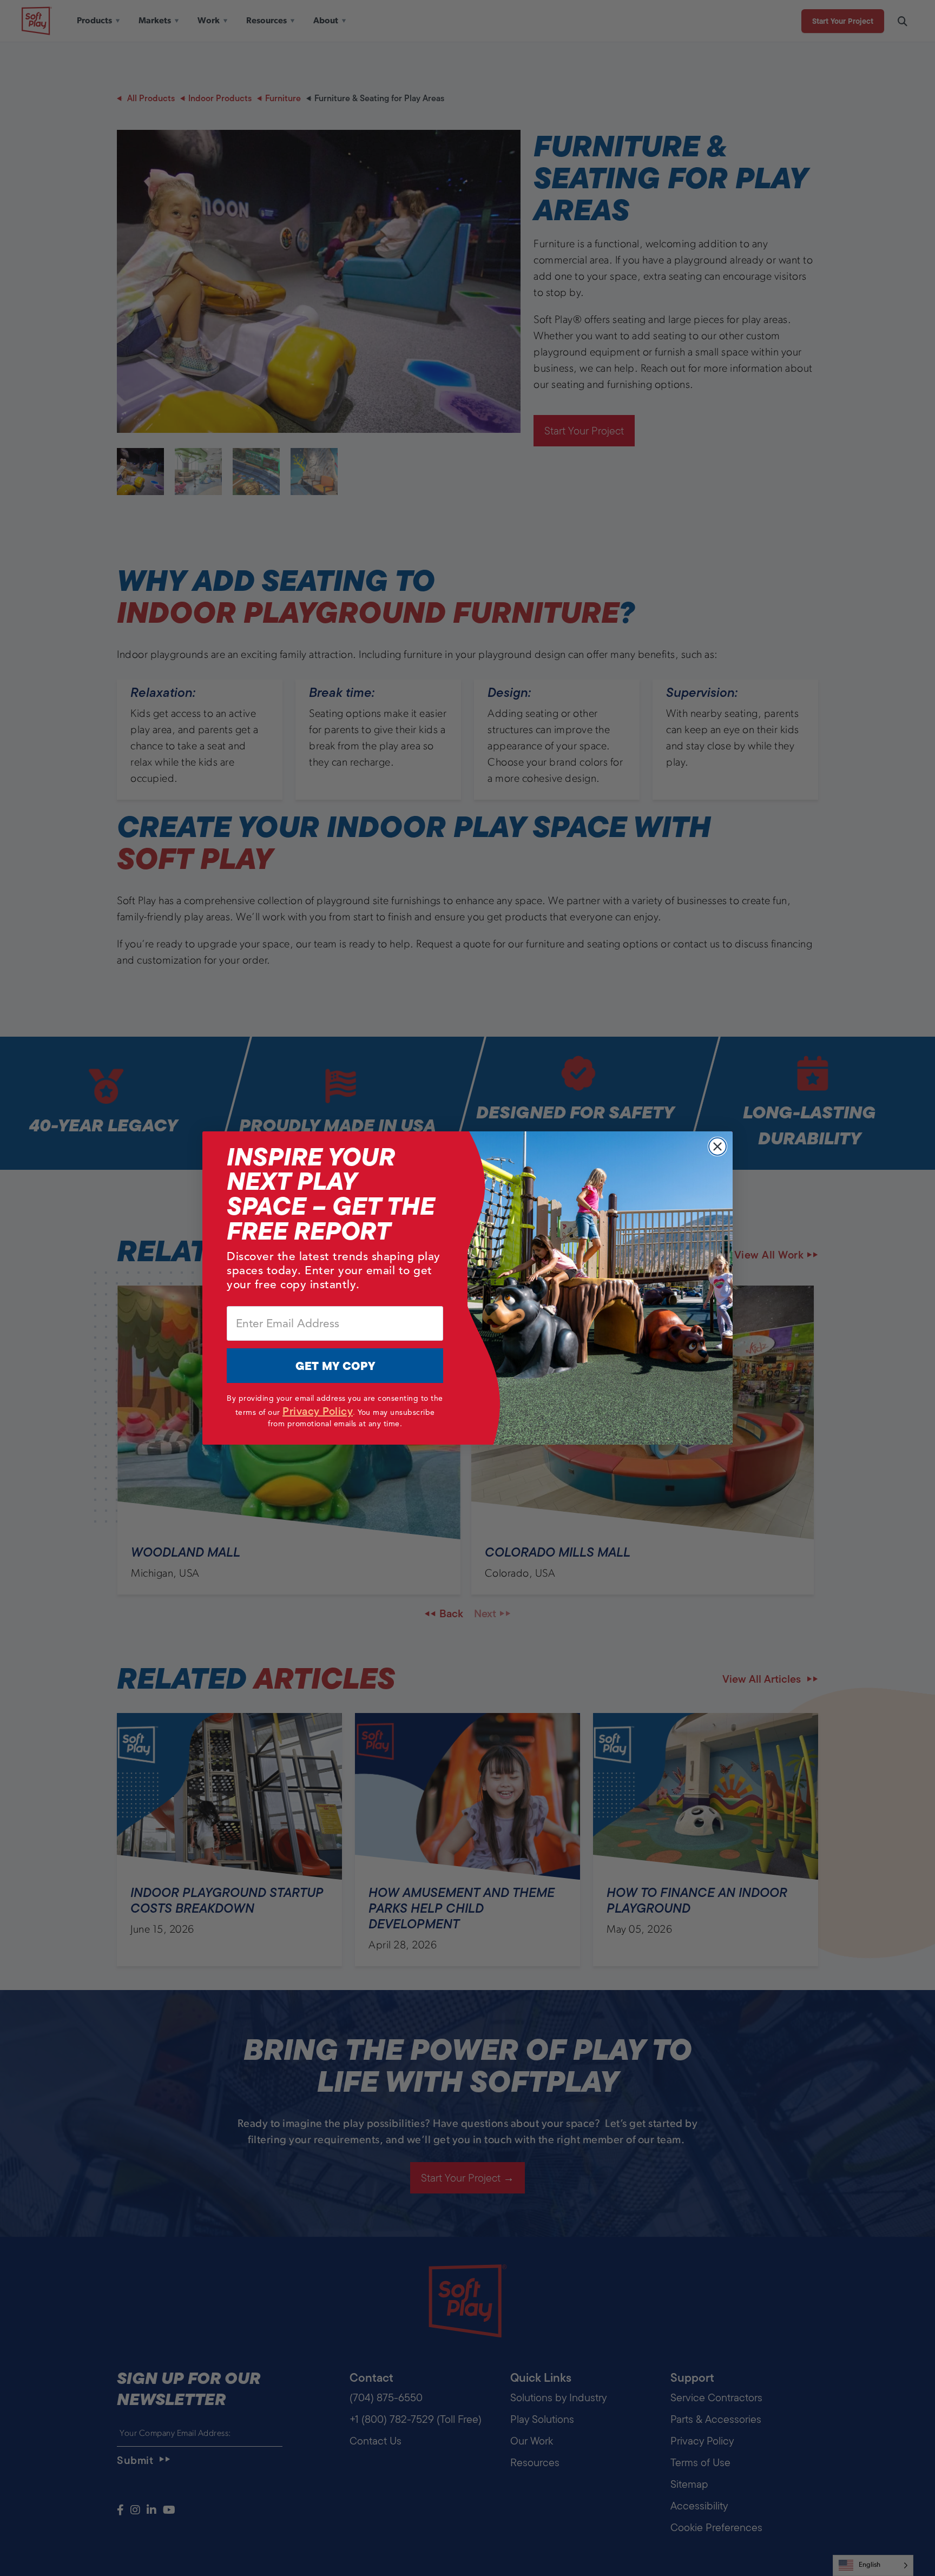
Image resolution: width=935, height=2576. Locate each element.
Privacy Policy (318, 1411)
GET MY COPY (335, 1366)
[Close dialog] (717, 1147)
